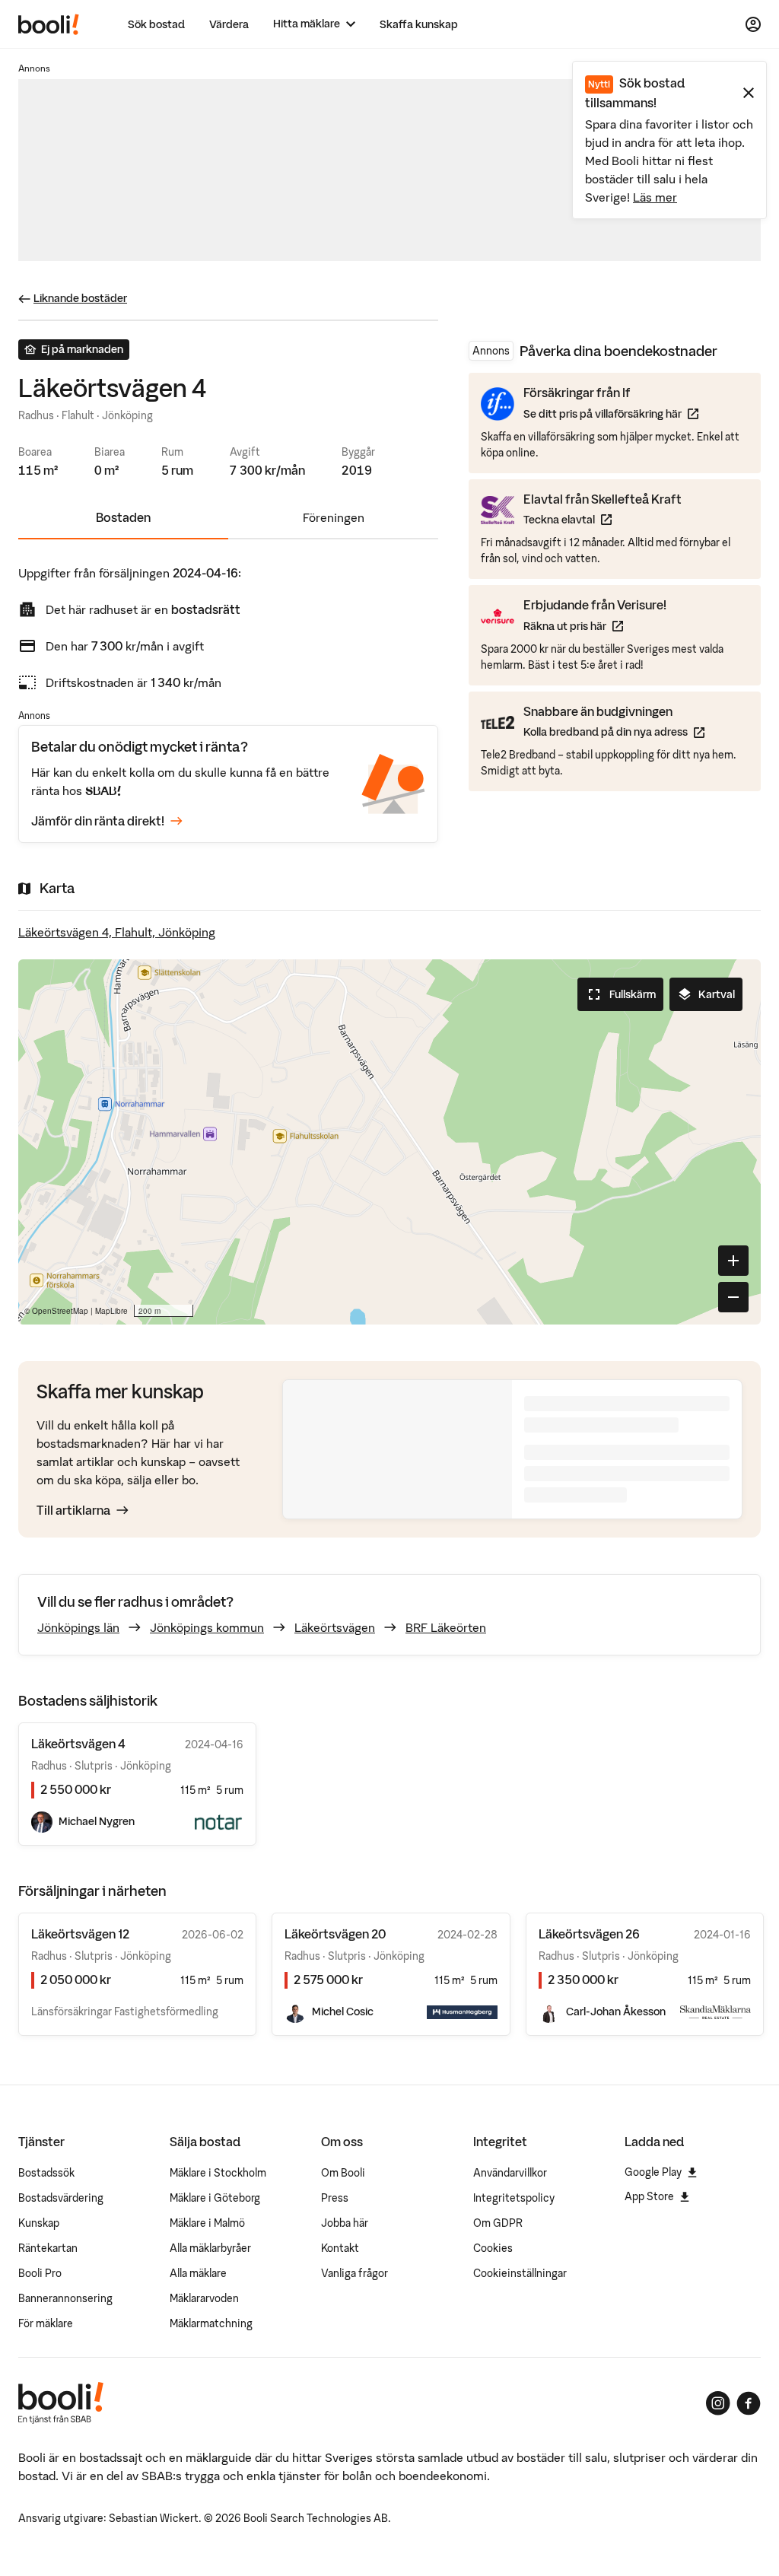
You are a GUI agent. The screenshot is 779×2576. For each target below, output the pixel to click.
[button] (389, 1142)
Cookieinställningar (520, 2273)
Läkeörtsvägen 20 (335, 1934)
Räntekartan (48, 2248)
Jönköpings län (78, 1627)
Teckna (603, 519)
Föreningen (334, 517)
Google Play (653, 2172)
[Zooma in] (733, 1261)
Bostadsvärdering (61, 2198)
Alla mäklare (198, 2273)
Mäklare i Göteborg (215, 2198)
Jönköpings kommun (207, 1627)
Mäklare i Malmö (207, 2223)
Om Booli (343, 2173)
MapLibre (111, 1311)
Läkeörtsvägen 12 (80, 1934)
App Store (649, 2196)
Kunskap (39, 2223)
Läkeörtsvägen (335, 1627)
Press (335, 2198)
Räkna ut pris (595, 626)
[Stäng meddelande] (749, 93)
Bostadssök (46, 2173)
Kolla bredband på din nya (614, 731)
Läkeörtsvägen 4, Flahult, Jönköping (117, 932)
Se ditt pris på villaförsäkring (611, 413)
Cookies (493, 2248)
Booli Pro (40, 2273)
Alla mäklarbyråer (210, 2248)
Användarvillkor (510, 2173)
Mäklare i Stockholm (218, 2173)
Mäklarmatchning (211, 2323)
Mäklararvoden (204, 2298)
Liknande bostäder (80, 298)
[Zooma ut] (733, 1297)
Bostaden (123, 517)
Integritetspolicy (514, 2198)
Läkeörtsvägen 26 (589, 1934)
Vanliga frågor (355, 2273)
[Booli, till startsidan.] (49, 24)
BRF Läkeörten (446, 1627)
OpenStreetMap (60, 1311)
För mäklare (46, 2323)
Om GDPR (498, 2223)
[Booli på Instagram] (718, 2403)
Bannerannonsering (65, 2298)
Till (73, 1510)
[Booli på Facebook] (749, 2403)
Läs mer (655, 197)
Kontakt (340, 2248)
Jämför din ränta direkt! (98, 821)
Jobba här (345, 2223)
